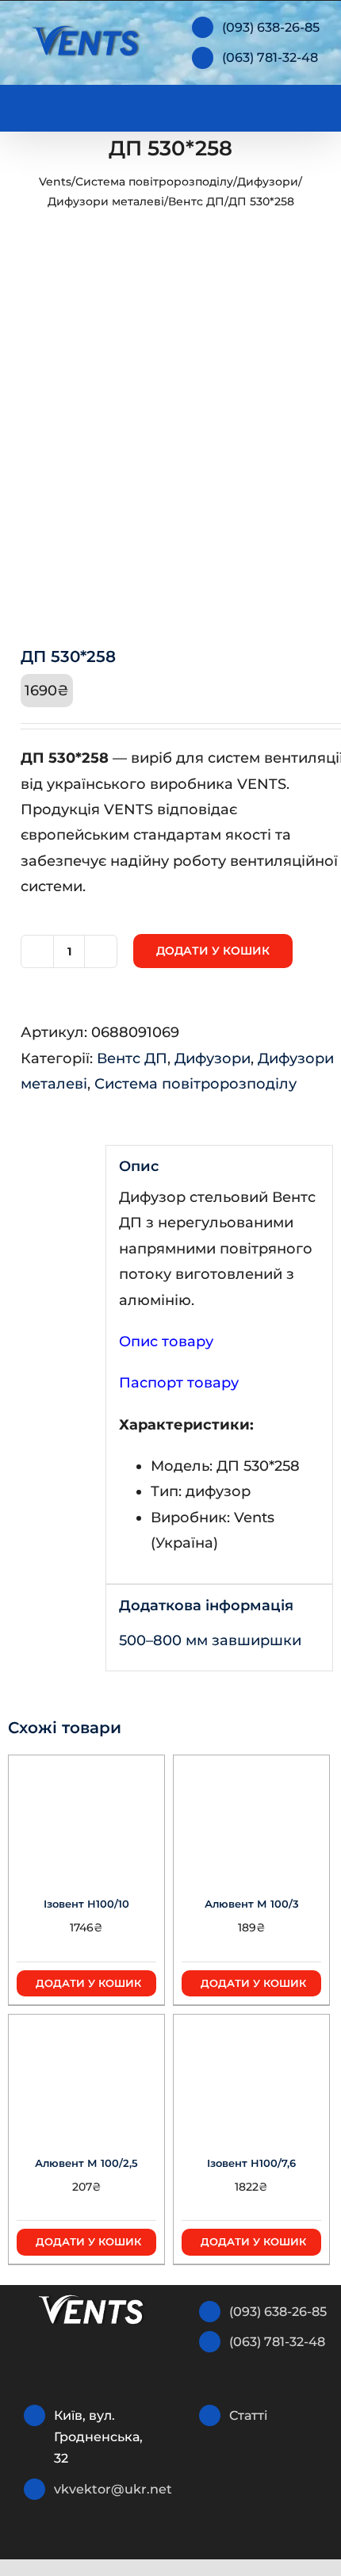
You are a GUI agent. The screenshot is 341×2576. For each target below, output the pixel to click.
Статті (249, 2415)
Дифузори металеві (106, 201)
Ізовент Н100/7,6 (251, 2163)
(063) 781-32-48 (270, 57)
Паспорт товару (179, 1383)
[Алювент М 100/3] (251, 1815)
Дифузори (268, 182)
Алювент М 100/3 (252, 1904)
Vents (55, 182)
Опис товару (166, 1342)
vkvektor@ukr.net (106, 2489)
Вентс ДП (196, 201)
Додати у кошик (213, 951)
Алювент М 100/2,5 (86, 2163)
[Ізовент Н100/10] (86, 1815)
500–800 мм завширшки (210, 1640)
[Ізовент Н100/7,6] (251, 2074)
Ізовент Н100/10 (86, 1904)
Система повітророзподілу (154, 182)
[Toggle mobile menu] (311, 105)
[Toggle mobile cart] (254, 105)
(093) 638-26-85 (271, 27)
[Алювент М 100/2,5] (86, 2074)
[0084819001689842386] (170, 446)
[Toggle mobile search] (282, 105)
